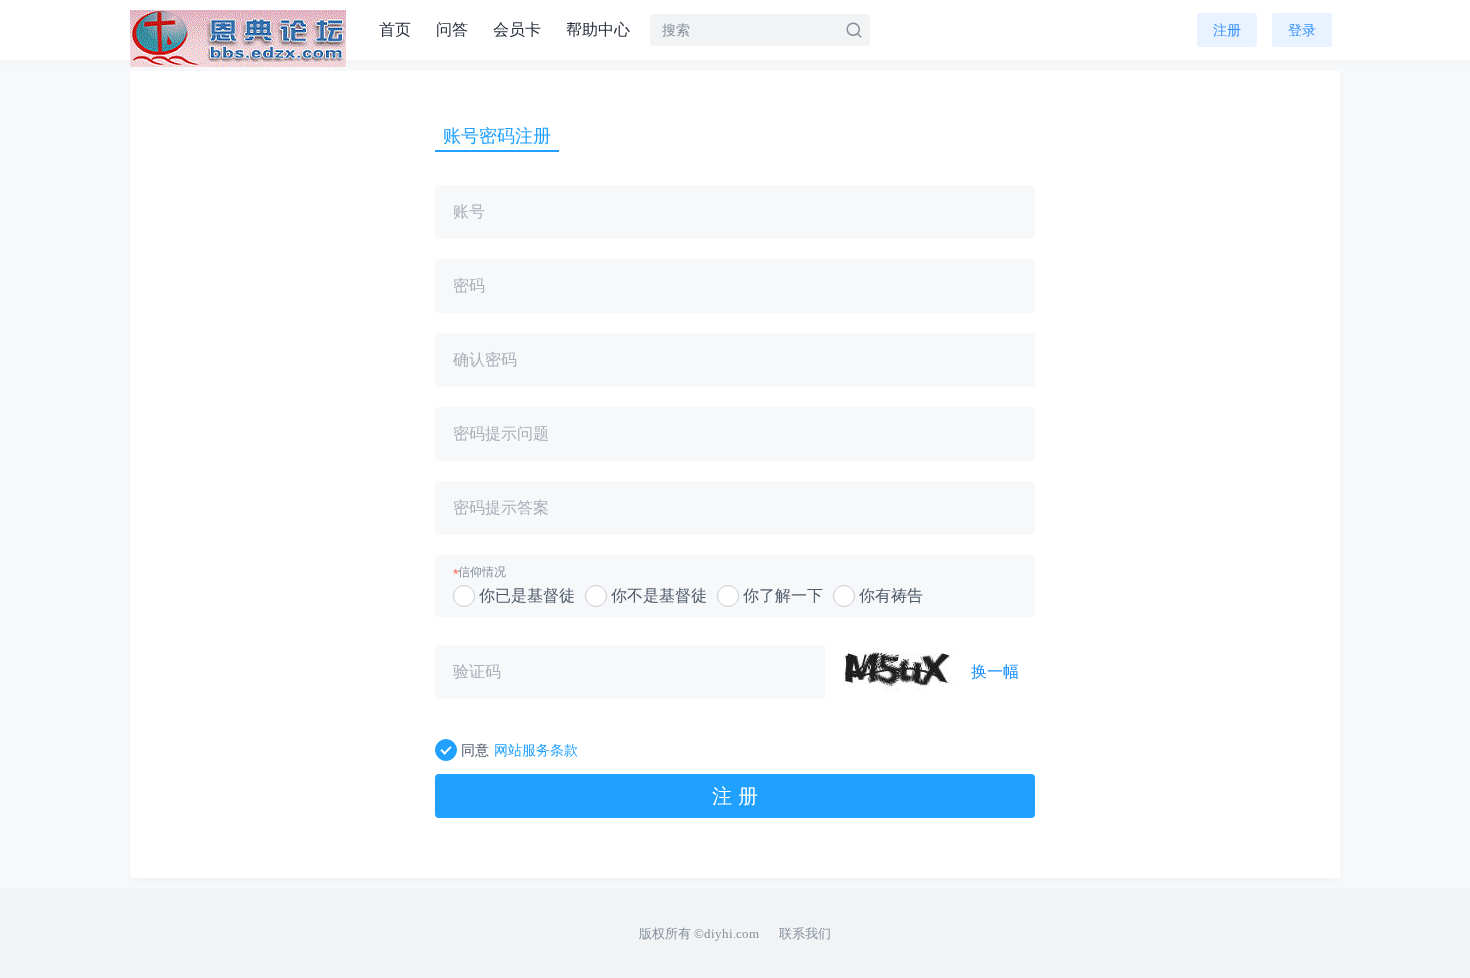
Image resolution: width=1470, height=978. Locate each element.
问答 (452, 29)
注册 (1227, 30)
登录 (1302, 30)
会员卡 (517, 29)
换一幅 (995, 671)
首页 (395, 29)
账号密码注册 (497, 136)
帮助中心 (598, 29)
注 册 (735, 796)
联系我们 (805, 933)
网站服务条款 (536, 750)
